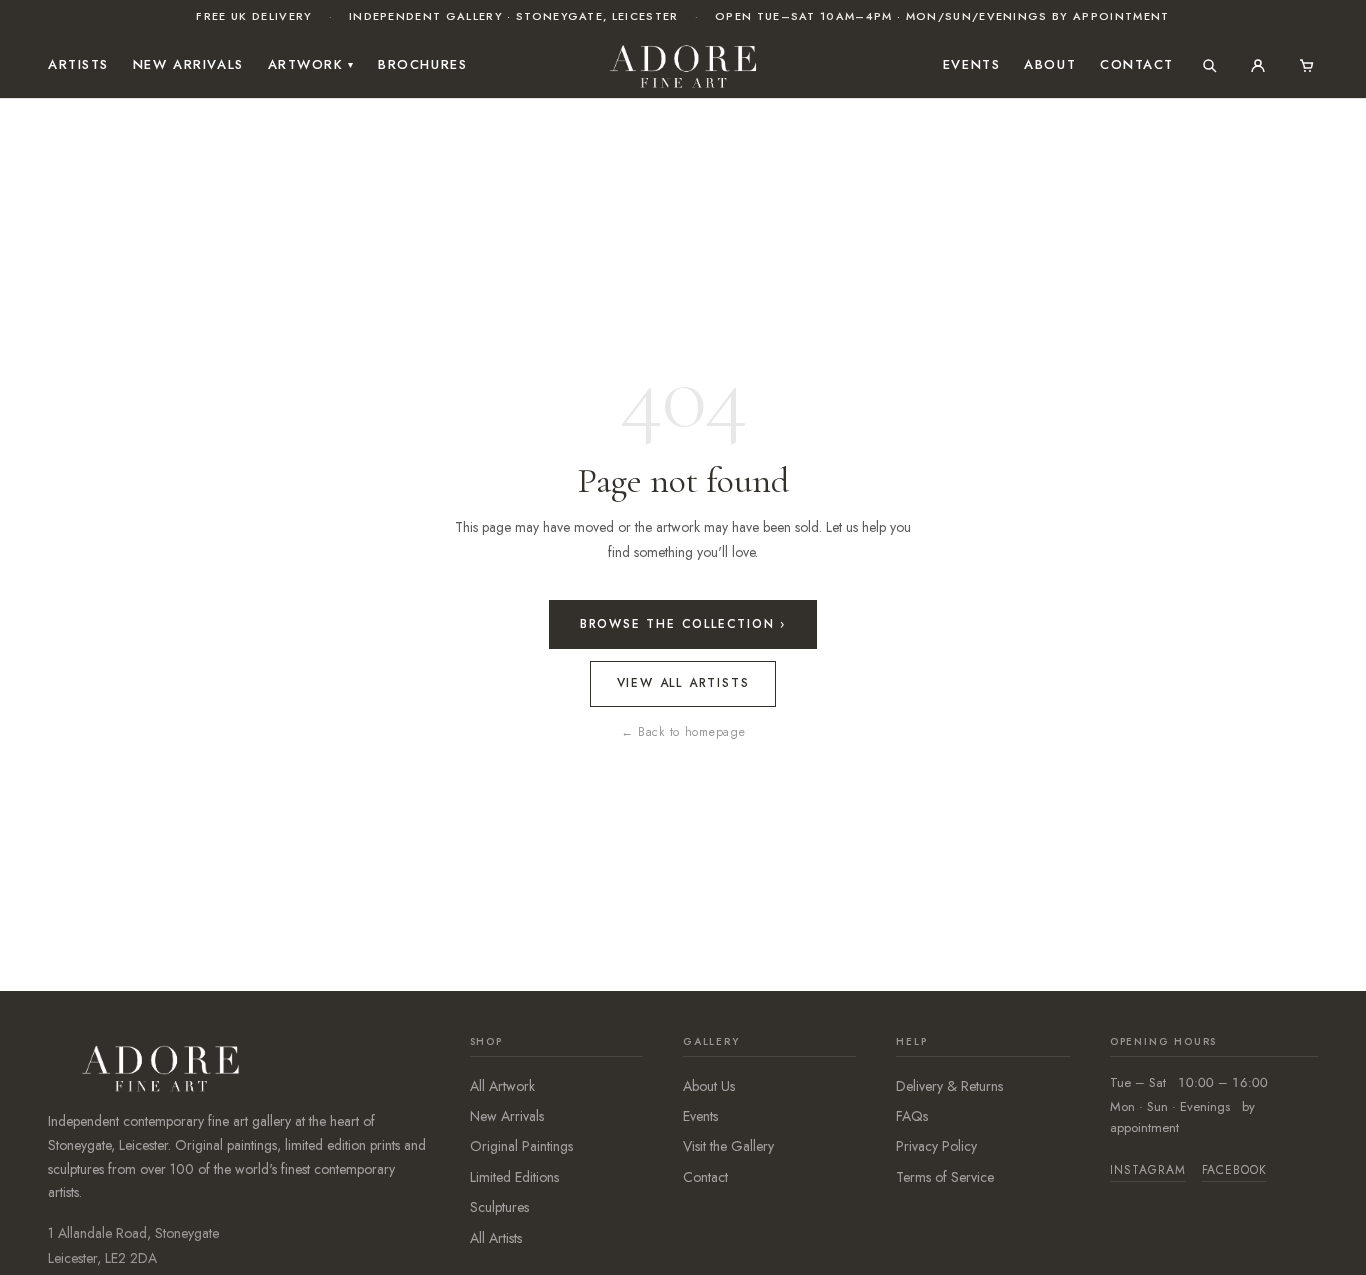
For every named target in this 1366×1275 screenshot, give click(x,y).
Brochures (422, 64)
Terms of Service (945, 1177)
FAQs (912, 1116)
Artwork (311, 64)
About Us (709, 1086)
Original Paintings (521, 1146)
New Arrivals (188, 64)
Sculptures (499, 1207)
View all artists (683, 683)
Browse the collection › (683, 624)
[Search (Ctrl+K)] (1210, 66)
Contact (1137, 64)
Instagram (1148, 1170)
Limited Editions (514, 1177)
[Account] (1258, 66)
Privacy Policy (936, 1146)
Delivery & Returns (949, 1086)
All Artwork (502, 1086)
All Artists (496, 1238)
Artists (78, 64)
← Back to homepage (683, 732)
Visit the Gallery (728, 1146)
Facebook (1235, 1170)
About (1050, 64)
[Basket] (1306, 66)
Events (971, 64)
